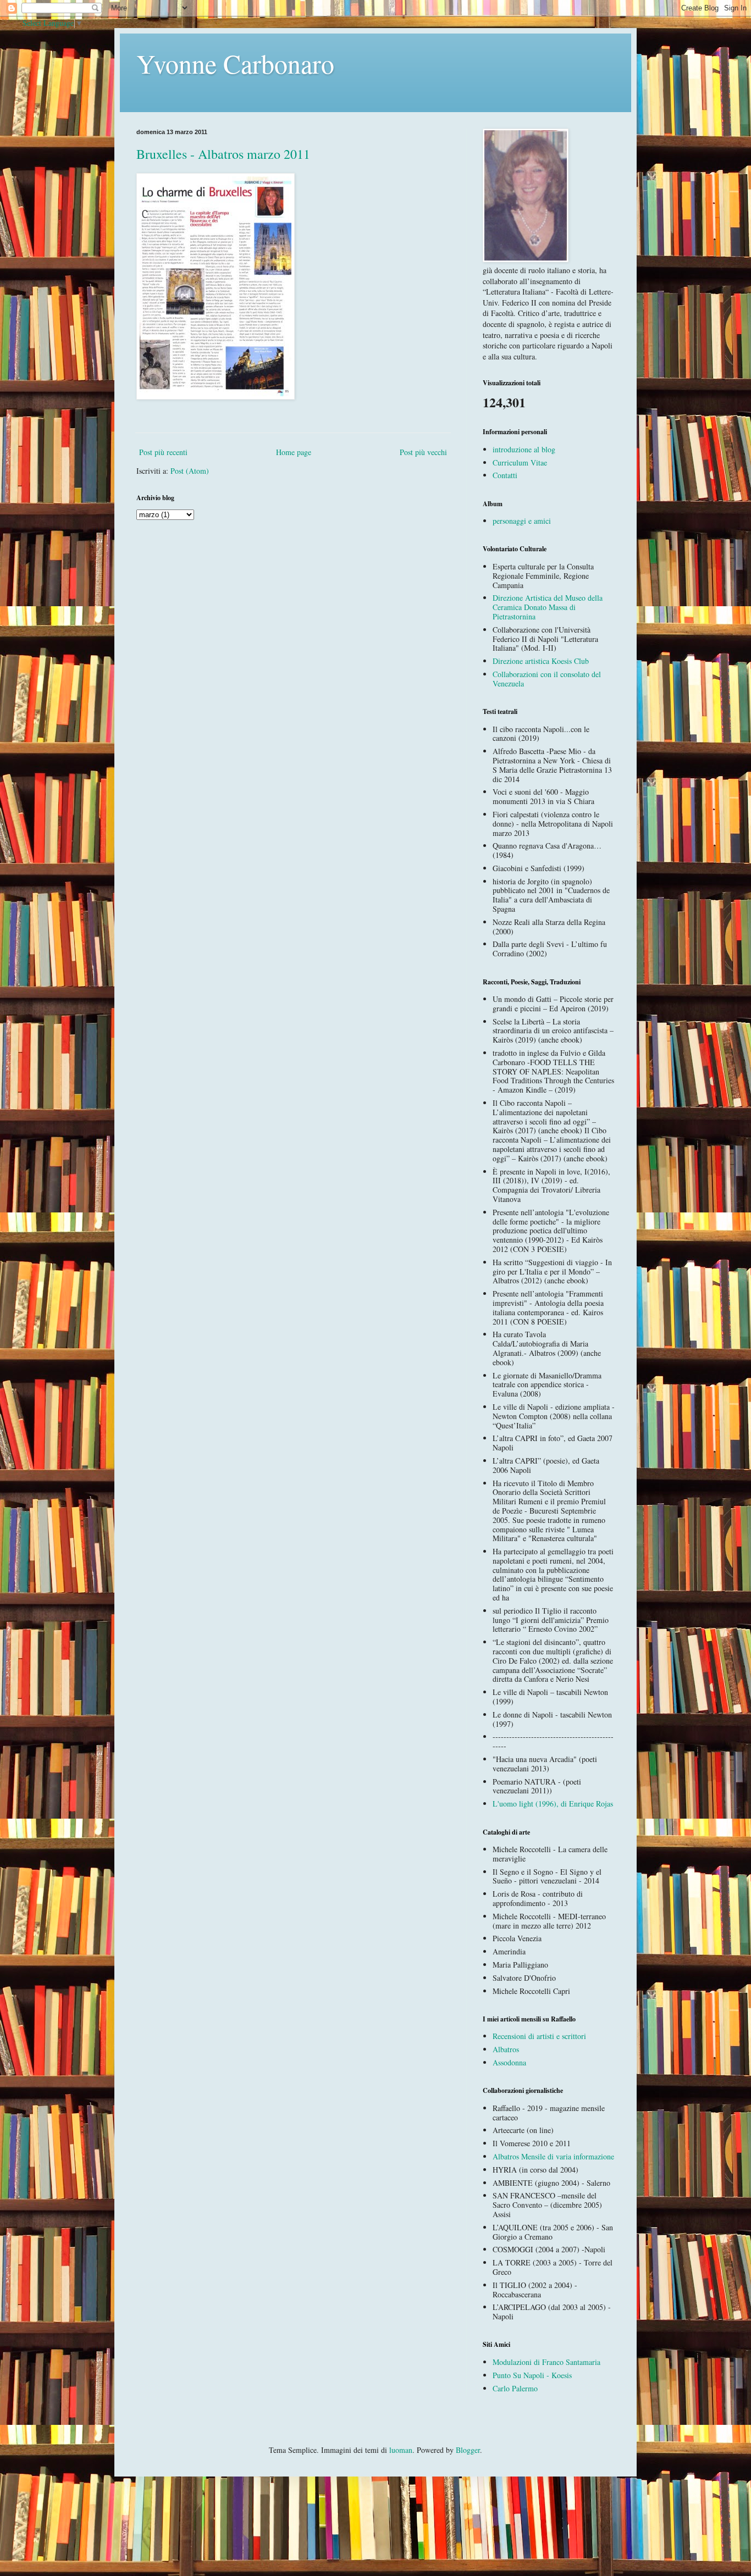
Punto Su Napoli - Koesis (532, 2375)
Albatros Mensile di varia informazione (553, 2156)
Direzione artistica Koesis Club (541, 661)
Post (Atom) (190, 471)
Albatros (506, 2049)
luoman (401, 2450)
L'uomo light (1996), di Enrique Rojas (553, 1804)
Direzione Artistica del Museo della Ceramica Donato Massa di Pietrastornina (548, 607)
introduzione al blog (524, 449)
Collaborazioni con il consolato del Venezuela (547, 679)
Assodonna (509, 2062)
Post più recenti (163, 452)
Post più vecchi (423, 452)
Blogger (468, 2450)
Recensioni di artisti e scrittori (539, 2036)
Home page (294, 452)
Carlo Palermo (515, 2388)
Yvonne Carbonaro (235, 63)
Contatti (505, 475)
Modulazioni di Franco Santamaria (546, 2362)
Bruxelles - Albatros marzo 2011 (223, 154)
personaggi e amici (522, 521)
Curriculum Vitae (520, 462)
